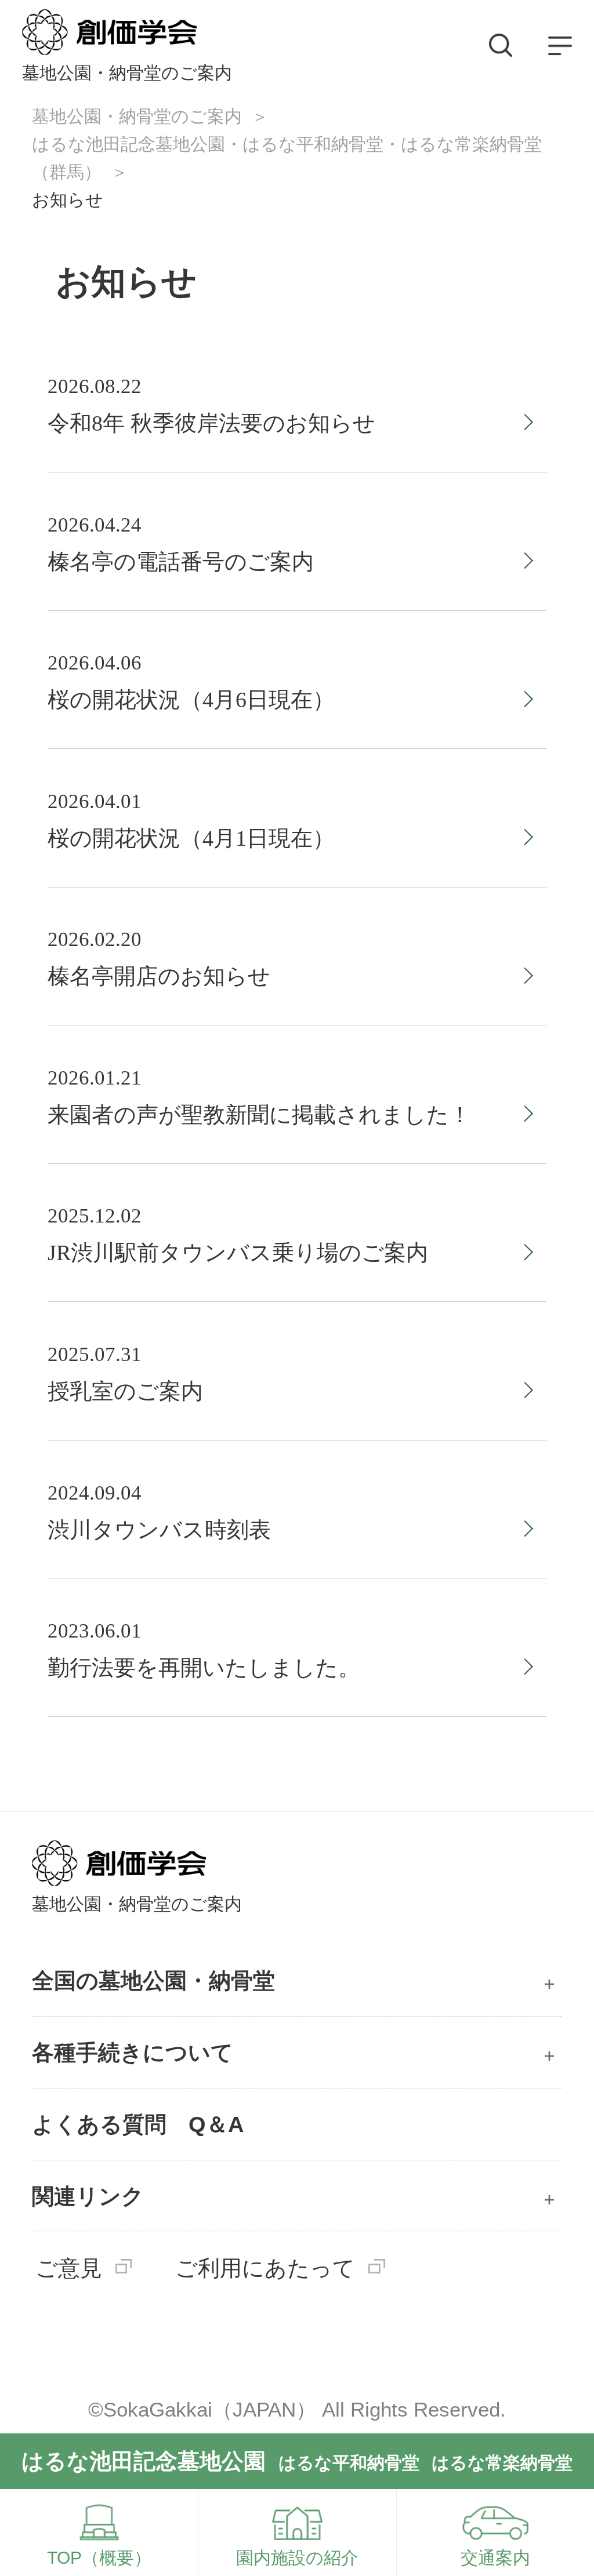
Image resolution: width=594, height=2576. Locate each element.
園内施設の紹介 (297, 2558)
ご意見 (69, 2268)
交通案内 (495, 2558)
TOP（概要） (99, 2558)
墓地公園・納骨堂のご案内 (137, 116)
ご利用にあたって (265, 2268)
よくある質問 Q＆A (138, 2124)
